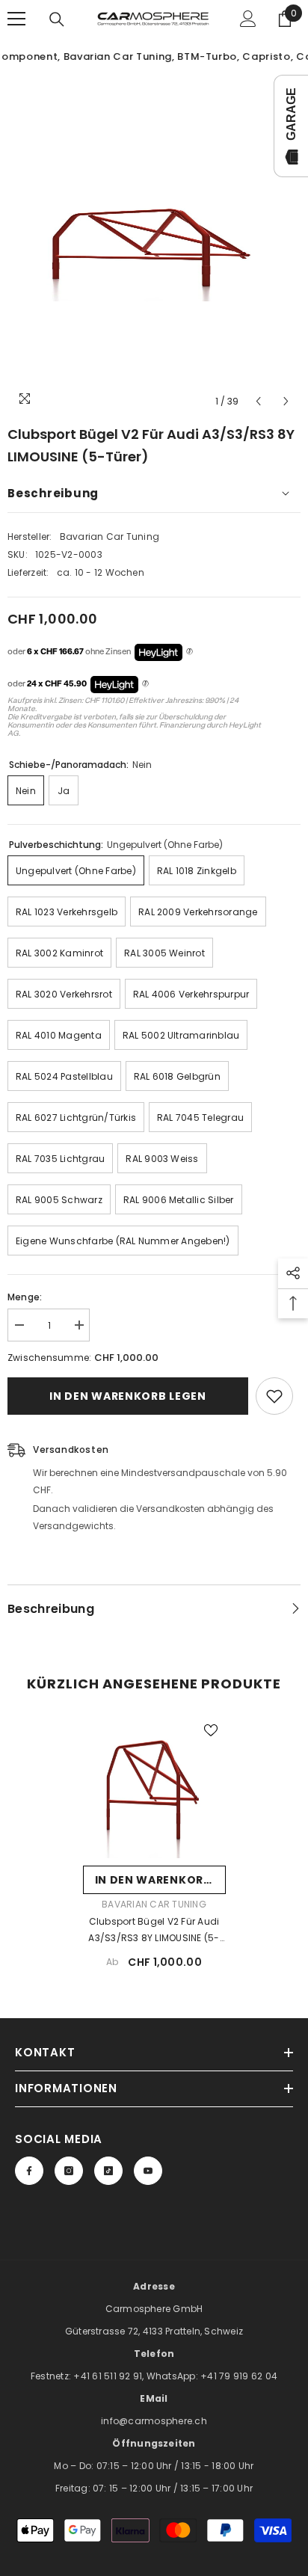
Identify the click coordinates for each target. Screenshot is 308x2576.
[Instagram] (69, 2171)
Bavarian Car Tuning (110, 537)
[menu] (16, 19)
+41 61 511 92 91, (110, 2376)
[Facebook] (29, 2171)
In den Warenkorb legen (127, 1396)
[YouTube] (148, 2171)
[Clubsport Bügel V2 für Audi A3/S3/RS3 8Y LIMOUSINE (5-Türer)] (154, 1787)
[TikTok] (108, 2171)
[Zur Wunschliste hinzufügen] (274, 1396)
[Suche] (57, 19)
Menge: (25, 1297)
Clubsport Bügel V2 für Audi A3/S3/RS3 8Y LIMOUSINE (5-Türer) (154, 1931)
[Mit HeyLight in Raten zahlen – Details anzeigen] (190, 652)
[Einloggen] (248, 19)
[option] (154, 245)
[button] (258, 401)
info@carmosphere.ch (154, 2421)
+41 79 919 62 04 (239, 2376)
